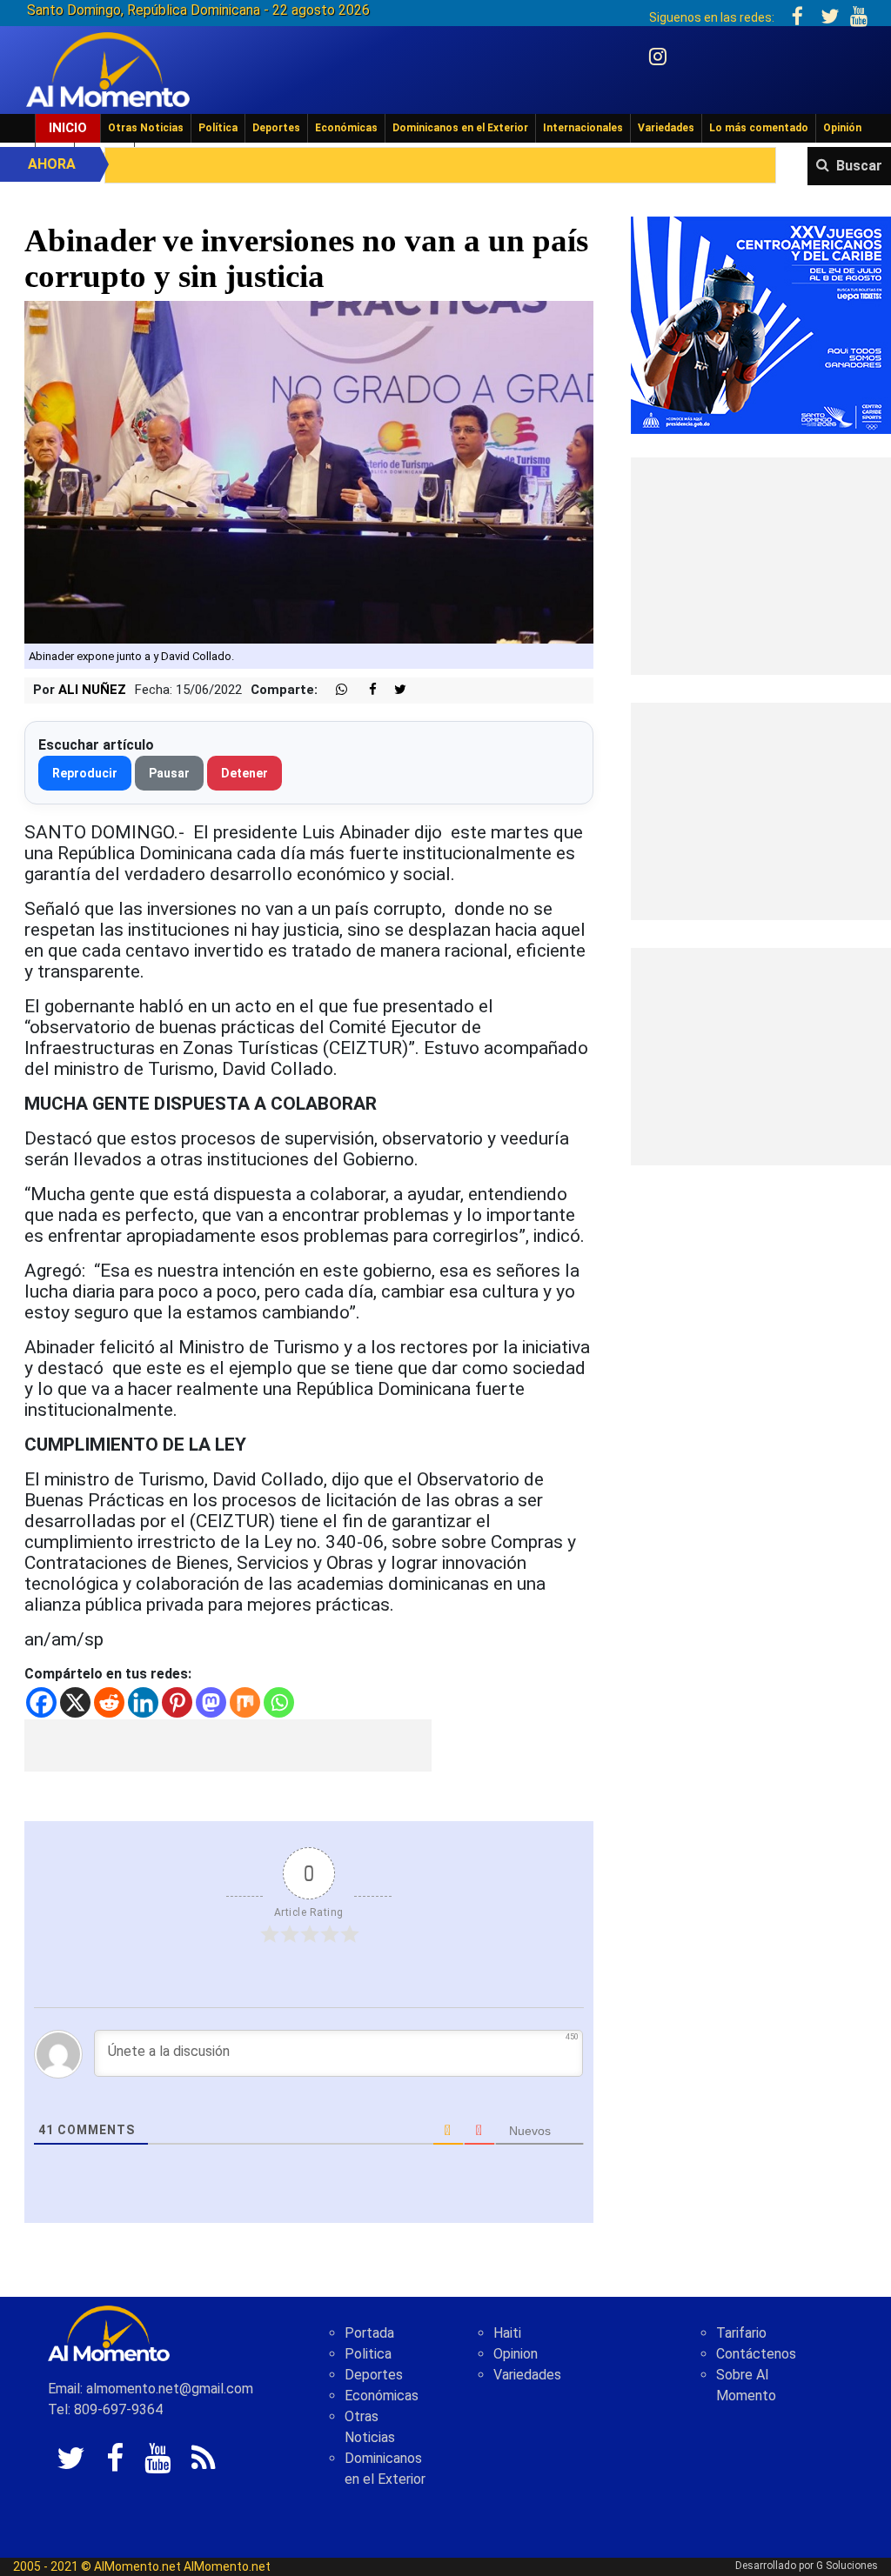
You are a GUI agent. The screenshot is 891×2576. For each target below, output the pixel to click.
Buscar (859, 166)
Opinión (842, 128)
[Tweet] (393, 690)
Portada (369, 2333)
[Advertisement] (228, 1745)
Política (218, 128)
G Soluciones (847, 2566)
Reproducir (85, 773)
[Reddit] (109, 1702)
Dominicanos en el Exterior (460, 128)
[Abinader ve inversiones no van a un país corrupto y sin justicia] (309, 471)
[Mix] (245, 1702)
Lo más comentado (759, 128)
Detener (245, 773)
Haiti (507, 2333)
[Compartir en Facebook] (364, 690)
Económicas (346, 128)
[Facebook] (41, 1702)
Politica (368, 2354)
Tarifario (741, 2333)
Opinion (516, 2354)
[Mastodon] (211, 1702)
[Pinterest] (177, 1702)
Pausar (169, 773)
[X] (75, 1702)
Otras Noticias (146, 128)
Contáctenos (756, 2354)
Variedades (666, 128)
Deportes (276, 128)
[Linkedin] (143, 1702)
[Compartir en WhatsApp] (334, 690)
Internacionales (583, 128)
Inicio (68, 128)
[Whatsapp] (279, 1702)
